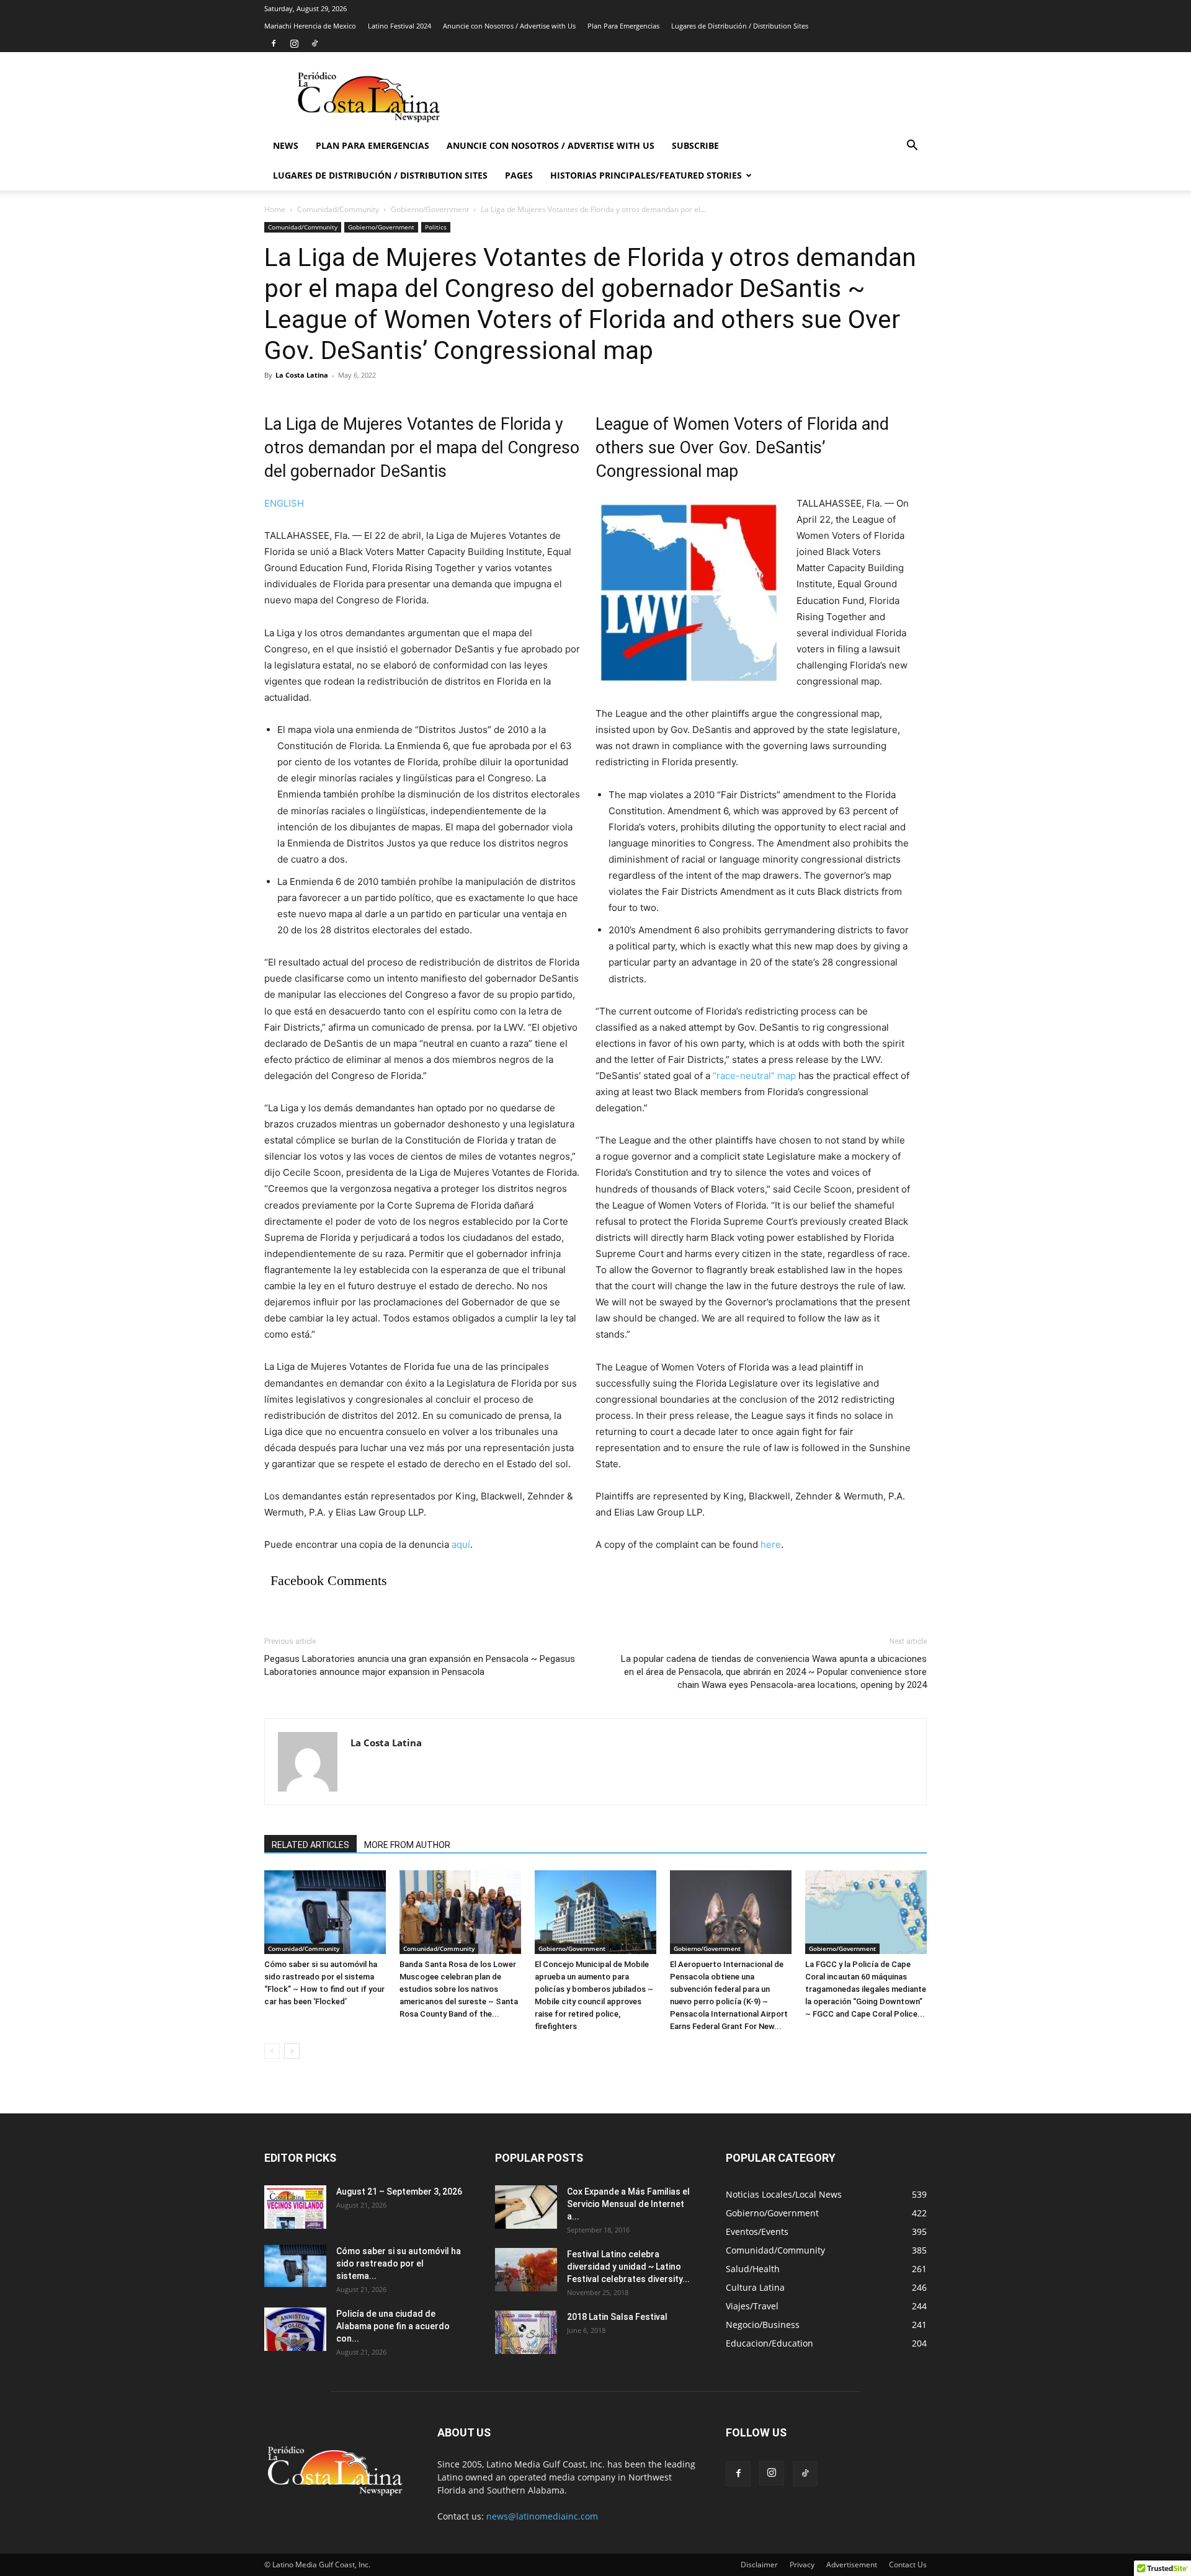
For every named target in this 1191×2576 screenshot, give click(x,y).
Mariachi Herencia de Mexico (310, 26)
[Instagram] (294, 43)
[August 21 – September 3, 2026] (295, 2207)
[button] (912, 147)
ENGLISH (284, 503)
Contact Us (908, 2565)
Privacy (802, 2565)
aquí (461, 1544)
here (771, 1544)
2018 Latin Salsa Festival (617, 2317)
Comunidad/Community (338, 209)
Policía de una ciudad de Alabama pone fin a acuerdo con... (393, 2326)
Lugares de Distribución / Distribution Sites (740, 26)
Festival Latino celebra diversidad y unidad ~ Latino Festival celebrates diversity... (628, 2267)
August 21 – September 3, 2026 (399, 2192)
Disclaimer (759, 2565)
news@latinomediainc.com (542, 2516)
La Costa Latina (302, 375)
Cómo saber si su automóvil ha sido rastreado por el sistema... (399, 2263)
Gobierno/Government (430, 209)
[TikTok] (314, 43)
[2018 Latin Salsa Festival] (526, 2332)
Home (275, 209)
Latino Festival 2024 (399, 26)
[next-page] (292, 2051)
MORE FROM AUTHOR (407, 1845)
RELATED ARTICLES (310, 1845)
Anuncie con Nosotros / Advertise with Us (509, 26)
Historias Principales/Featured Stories (646, 175)
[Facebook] (274, 43)
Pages (519, 175)
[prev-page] (272, 2051)
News (286, 145)
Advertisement (852, 2565)
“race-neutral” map (754, 1076)
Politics (436, 227)
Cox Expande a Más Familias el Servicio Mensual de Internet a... (628, 2204)
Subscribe (695, 145)
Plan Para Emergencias (623, 26)
